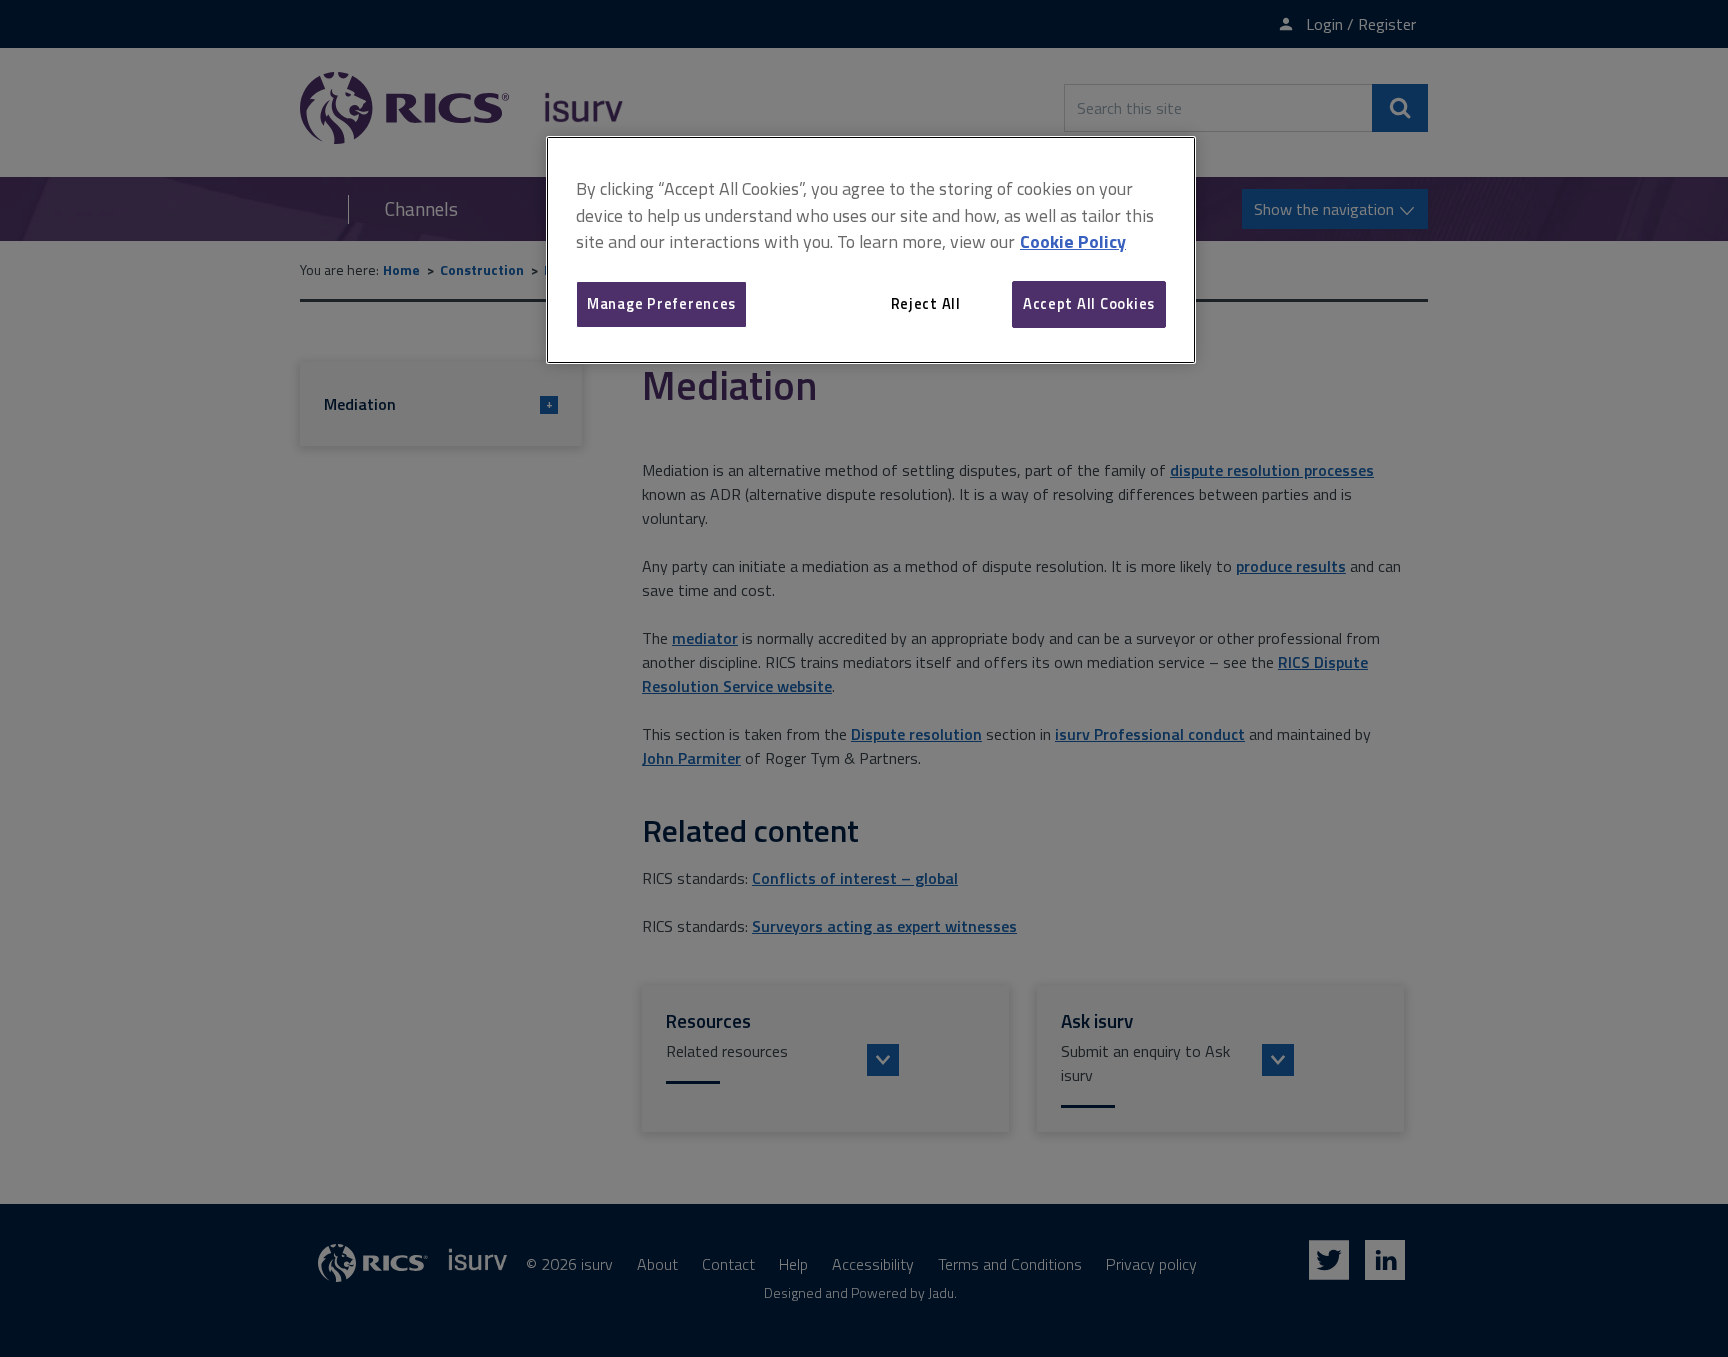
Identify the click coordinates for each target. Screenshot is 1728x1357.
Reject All (926, 303)
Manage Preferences (661, 303)
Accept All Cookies (1089, 303)
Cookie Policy (1073, 241)
